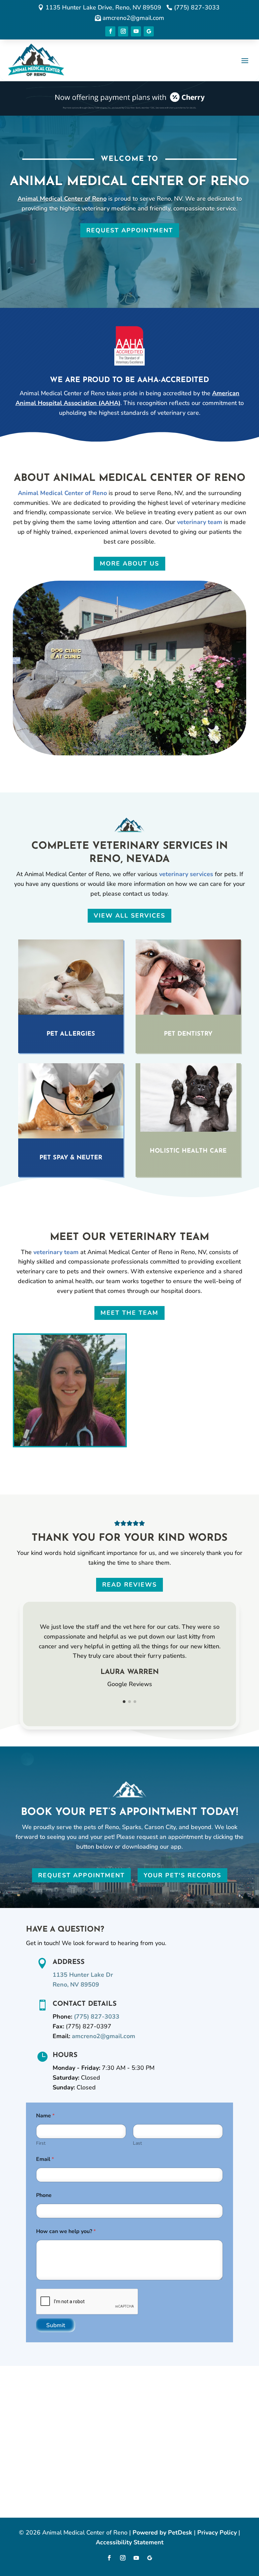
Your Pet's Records (182, 1875)
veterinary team (200, 522)
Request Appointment (130, 230)
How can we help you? (66, 2232)
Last (137, 2143)
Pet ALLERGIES (71, 1034)
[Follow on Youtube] (136, 31)
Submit (56, 2325)
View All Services (129, 916)
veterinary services (186, 874)
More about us (129, 563)
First (41, 2143)
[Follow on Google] (149, 31)
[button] (124, 1702)
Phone (44, 2195)
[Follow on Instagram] (123, 31)
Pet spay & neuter (71, 1158)
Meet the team (129, 1313)
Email (45, 2159)
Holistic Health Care (188, 1151)
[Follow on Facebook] (110, 31)
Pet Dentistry (188, 1034)
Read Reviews (129, 1585)
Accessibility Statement (130, 2542)
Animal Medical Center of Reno (62, 199)
